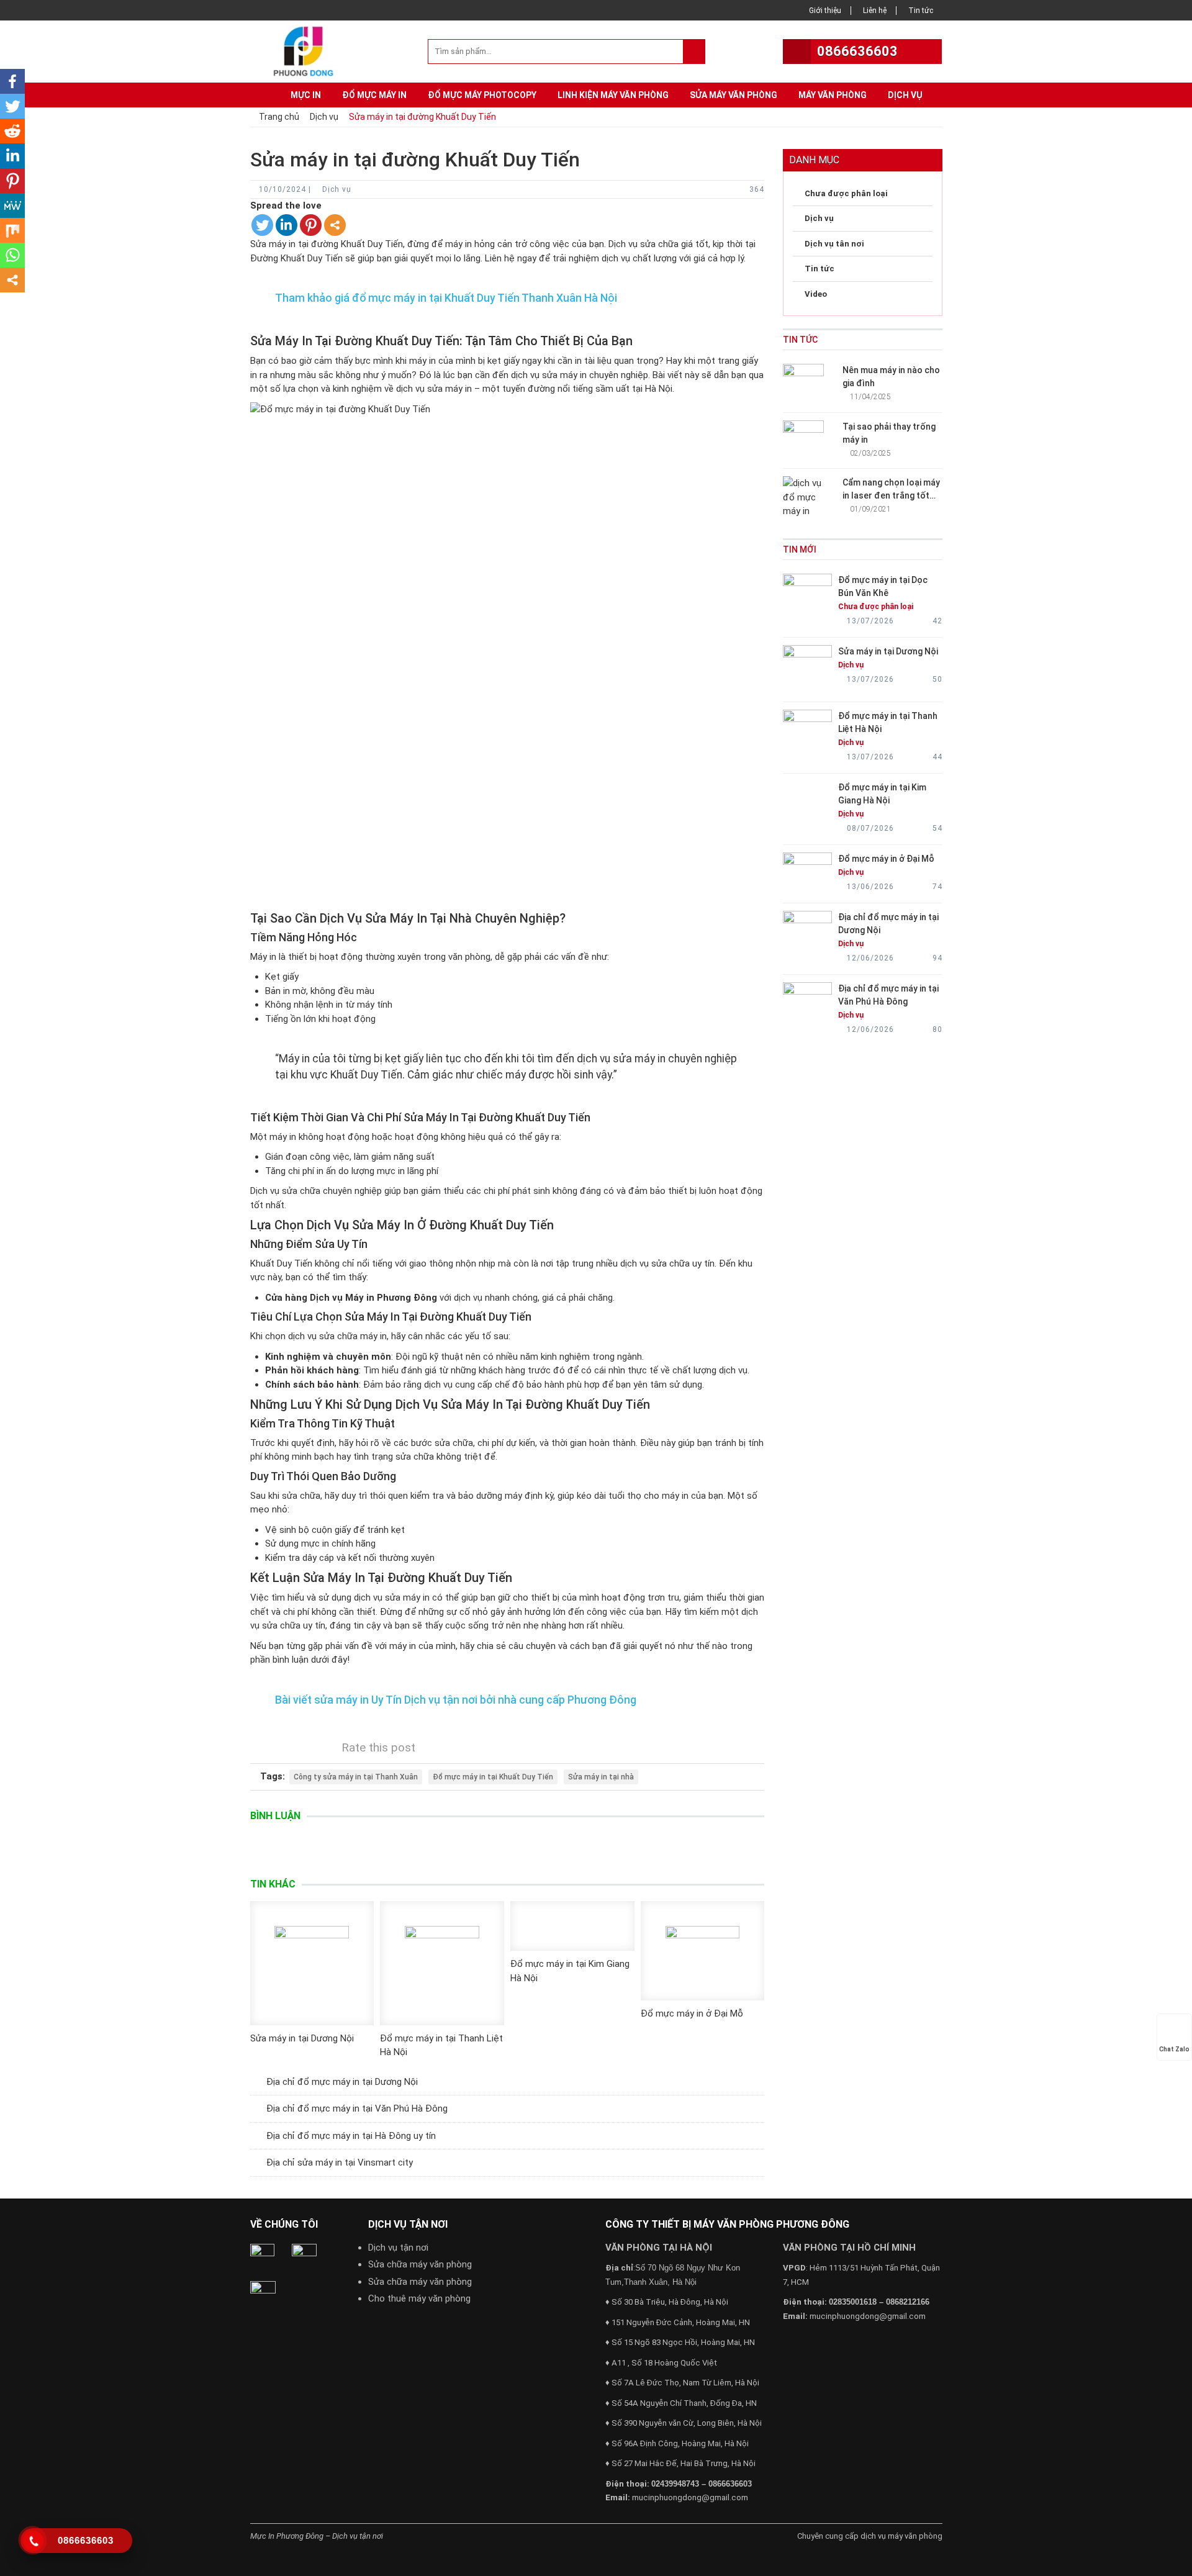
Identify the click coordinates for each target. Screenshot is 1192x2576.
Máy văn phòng (833, 95)
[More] (335, 225)
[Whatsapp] (12, 255)
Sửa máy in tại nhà (601, 1777)
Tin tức (921, 11)
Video (816, 294)
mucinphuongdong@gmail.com (690, 2497)
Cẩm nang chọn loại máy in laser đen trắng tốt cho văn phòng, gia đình (891, 495)
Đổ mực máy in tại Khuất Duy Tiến (493, 1777)
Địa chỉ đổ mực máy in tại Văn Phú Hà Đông (357, 2108)
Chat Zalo (1174, 2049)
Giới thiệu (825, 11)
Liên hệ (875, 11)
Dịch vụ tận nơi (398, 2248)
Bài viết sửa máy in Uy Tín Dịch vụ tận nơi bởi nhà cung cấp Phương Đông (456, 1700)
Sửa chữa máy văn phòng (420, 2264)
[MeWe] (12, 206)
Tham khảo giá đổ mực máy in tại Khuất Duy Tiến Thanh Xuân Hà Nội (446, 298)
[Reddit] (12, 131)
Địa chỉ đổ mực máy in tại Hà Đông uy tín (351, 2136)
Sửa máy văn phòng (734, 95)
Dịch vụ (905, 95)
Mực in (306, 95)
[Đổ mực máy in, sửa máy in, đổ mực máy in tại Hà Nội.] (307, 50)
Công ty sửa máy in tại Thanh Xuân (356, 1777)
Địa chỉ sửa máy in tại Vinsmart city (340, 2162)
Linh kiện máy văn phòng (613, 95)
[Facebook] (12, 81)
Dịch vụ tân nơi (834, 244)
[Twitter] (262, 225)
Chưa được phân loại (846, 193)
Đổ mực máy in (374, 95)
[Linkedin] (287, 225)
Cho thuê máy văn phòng (419, 2298)
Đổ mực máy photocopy (482, 95)
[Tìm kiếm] (694, 52)
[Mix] (12, 230)
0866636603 (857, 51)
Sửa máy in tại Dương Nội (302, 2038)
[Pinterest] (311, 225)
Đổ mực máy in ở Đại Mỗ (692, 2013)
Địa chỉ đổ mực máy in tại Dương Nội (342, 2082)
